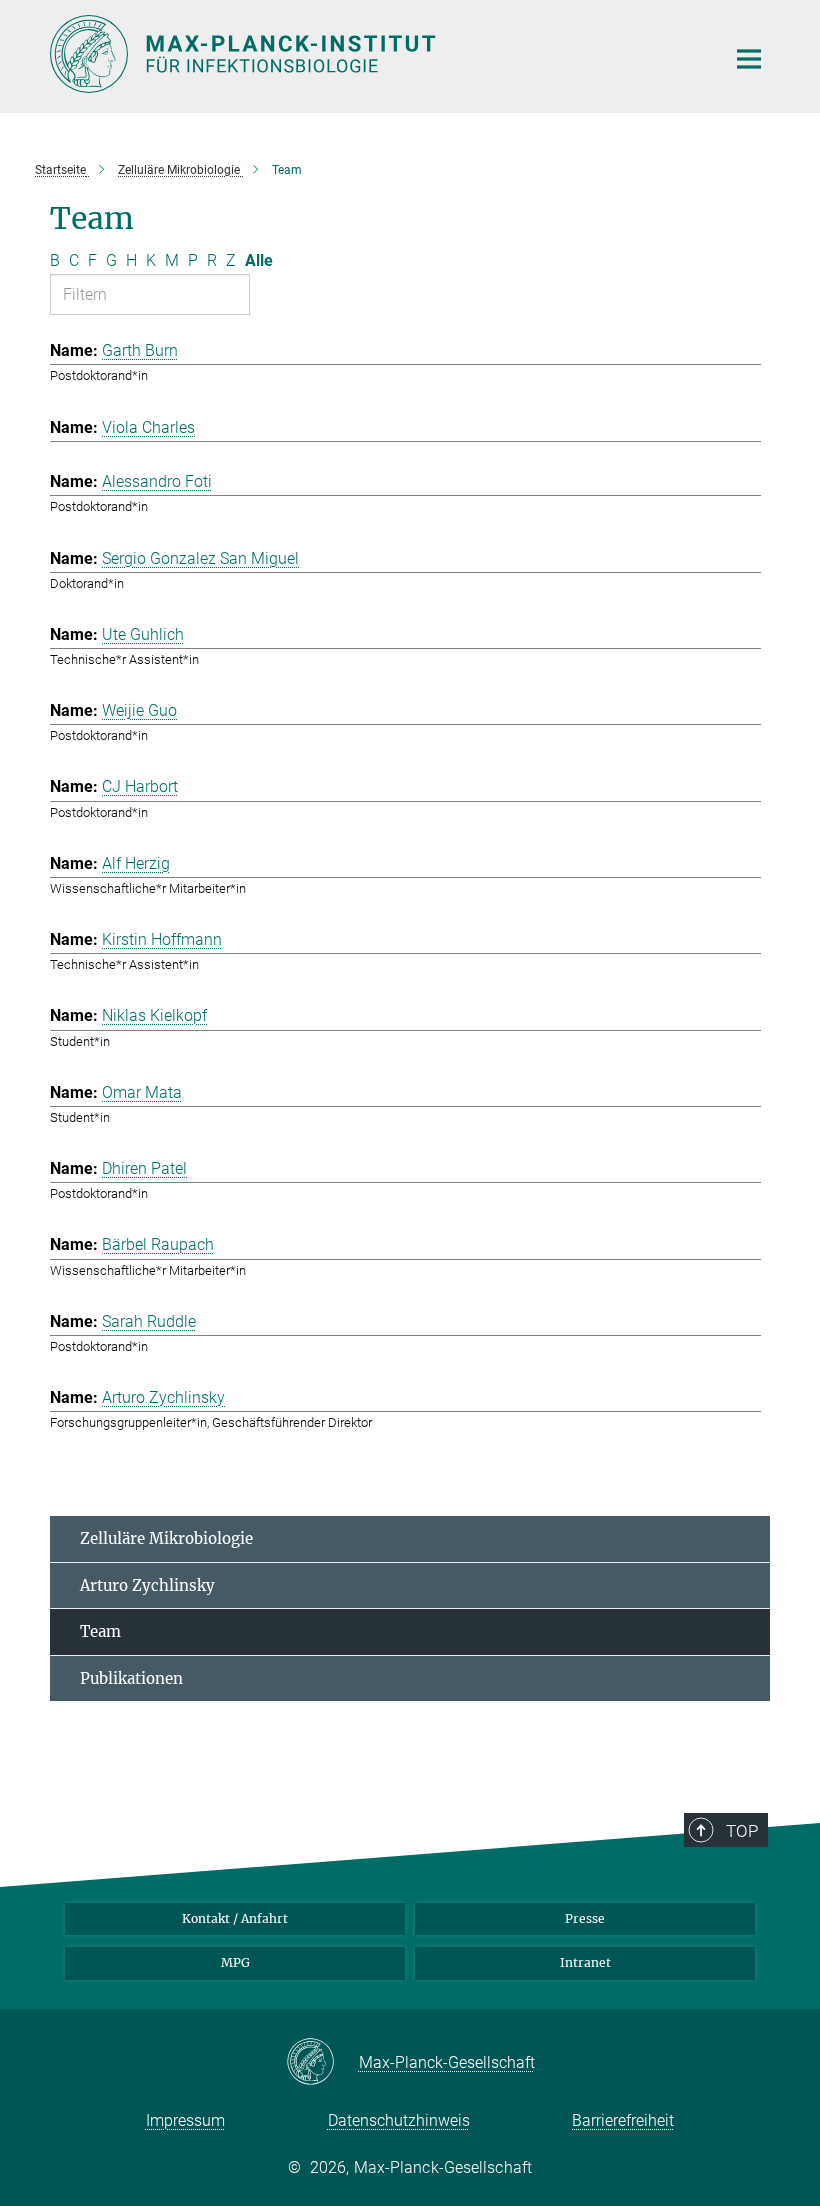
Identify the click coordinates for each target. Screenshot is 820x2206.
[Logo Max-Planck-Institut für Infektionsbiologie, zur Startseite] (375, 54)
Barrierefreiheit (623, 2120)
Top (742, 1831)
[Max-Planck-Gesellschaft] (322, 2063)
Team (100, 1631)
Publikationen (131, 1678)
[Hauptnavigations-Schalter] (749, 59)
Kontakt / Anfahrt (235, 1918)
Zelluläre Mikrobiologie (166, 1538)
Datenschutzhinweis (399, 2120)
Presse (585, 1918)
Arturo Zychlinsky (147, 1585)
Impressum (185, 2120)
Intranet (585, 1962)
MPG (235, 1962)
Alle (259, 260)
